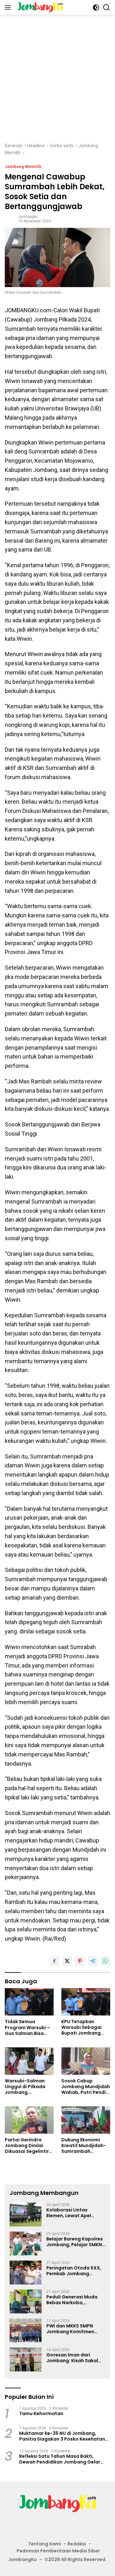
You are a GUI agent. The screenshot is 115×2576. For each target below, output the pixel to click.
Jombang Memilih (23, 166)
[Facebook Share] (54, 1961)
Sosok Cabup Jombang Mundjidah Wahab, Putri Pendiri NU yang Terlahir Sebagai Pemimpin (86, 2087)
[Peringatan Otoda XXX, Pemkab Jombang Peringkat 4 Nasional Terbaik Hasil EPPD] (26, 2272)
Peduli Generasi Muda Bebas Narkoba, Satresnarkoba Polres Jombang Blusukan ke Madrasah (72, 2300)
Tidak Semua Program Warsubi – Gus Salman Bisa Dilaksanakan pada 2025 (28, 2027)
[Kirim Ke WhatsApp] (105, 1961)
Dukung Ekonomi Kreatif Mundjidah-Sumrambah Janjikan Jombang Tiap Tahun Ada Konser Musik (84, 2146)
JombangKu (23, 2559)
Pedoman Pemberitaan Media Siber (58, 2551)
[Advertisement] (57, 75)
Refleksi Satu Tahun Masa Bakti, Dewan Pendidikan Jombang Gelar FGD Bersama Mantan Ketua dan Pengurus (60, 2459)
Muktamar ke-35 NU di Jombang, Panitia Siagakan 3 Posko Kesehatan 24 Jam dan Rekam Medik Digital (62, 2436)
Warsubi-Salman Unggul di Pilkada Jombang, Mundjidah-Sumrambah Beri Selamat (25, 2087)
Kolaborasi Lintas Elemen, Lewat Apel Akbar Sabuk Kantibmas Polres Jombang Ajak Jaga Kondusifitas (75, 2213)
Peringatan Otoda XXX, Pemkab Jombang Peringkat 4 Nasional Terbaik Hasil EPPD (74, 2271)
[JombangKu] (39, 7)
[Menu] (9, 7)
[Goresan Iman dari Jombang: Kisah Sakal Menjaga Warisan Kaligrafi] (26, 2359)
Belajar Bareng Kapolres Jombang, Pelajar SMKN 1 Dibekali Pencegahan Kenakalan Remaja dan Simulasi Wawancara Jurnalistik (75, 2242)
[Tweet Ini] (67, 1961)
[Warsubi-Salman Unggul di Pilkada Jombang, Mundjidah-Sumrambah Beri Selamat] (29, 2061)
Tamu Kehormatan (41, 2413)
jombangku (28, 217)
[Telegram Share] (93, 1961)
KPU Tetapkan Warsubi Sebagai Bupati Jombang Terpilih (81, 2027)
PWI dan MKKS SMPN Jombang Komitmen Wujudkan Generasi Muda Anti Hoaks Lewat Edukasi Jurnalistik (74, 2329)
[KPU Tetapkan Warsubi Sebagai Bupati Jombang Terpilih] (86, 2002)
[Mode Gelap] (96, 7)
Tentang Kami (45, 2544)
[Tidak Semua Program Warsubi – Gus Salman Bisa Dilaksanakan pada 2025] (29, 2002)
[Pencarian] (107, 7)
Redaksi (77, 2544)
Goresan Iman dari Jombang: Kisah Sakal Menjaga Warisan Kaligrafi (72, 2358)
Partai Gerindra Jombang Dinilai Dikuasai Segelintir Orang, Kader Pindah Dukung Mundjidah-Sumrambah (29, 2146)
